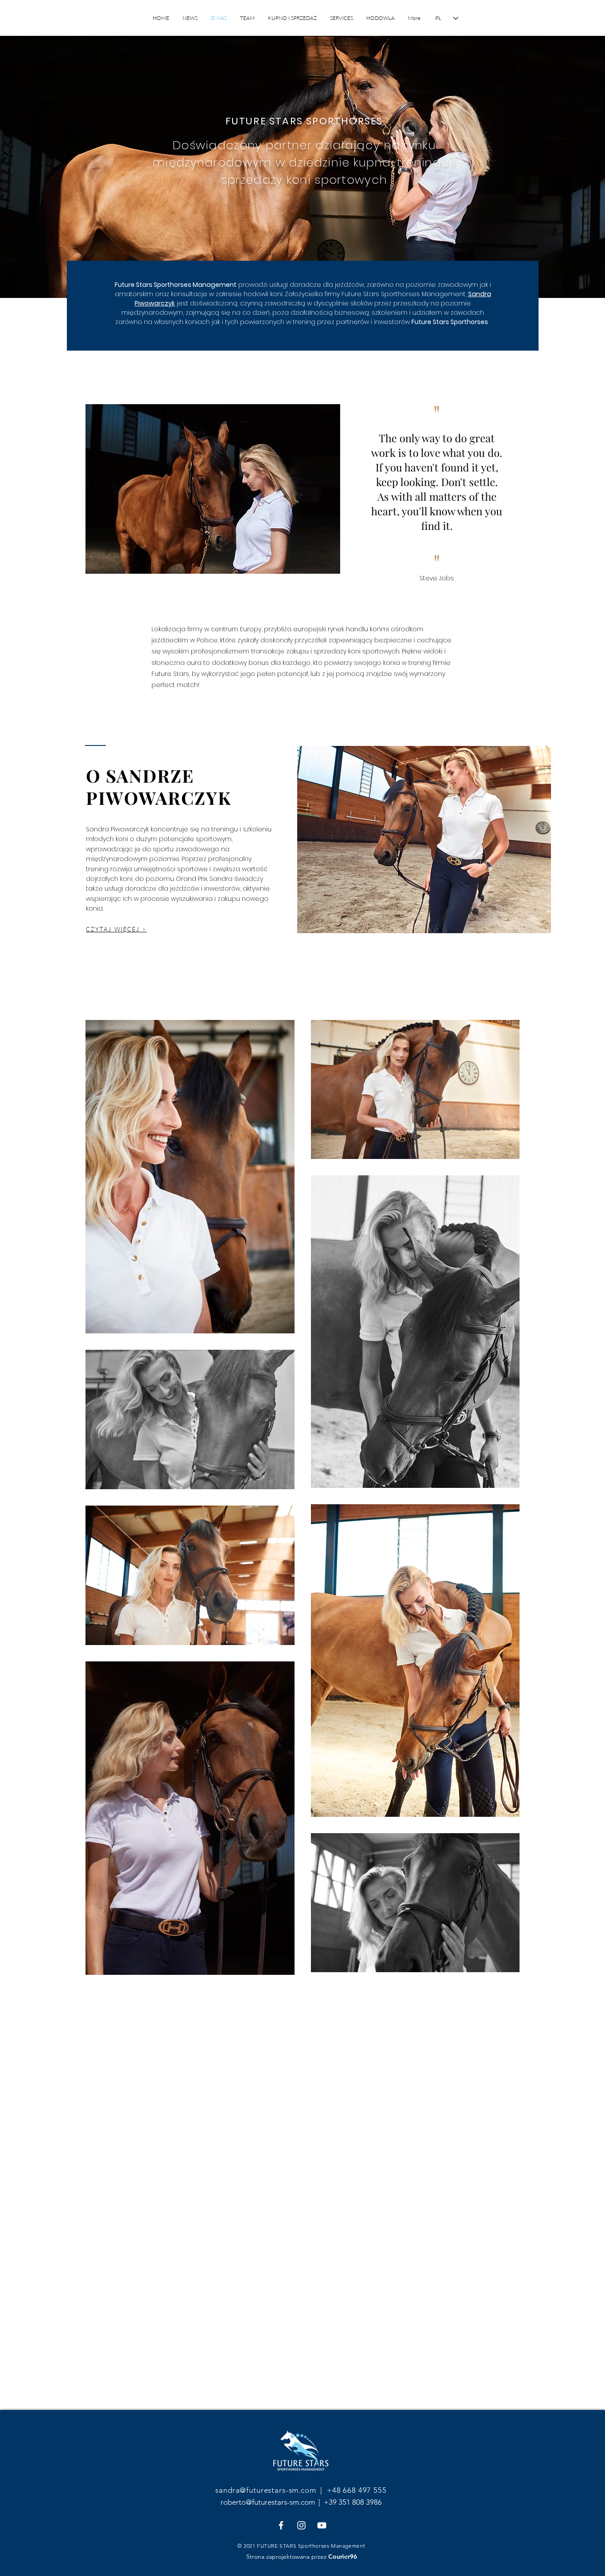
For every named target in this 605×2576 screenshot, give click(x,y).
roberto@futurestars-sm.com (269, 2502)
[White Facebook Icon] (281, 2525)
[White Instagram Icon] (301, 2525)
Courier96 (343, 2557)
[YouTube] (322, 2525)
